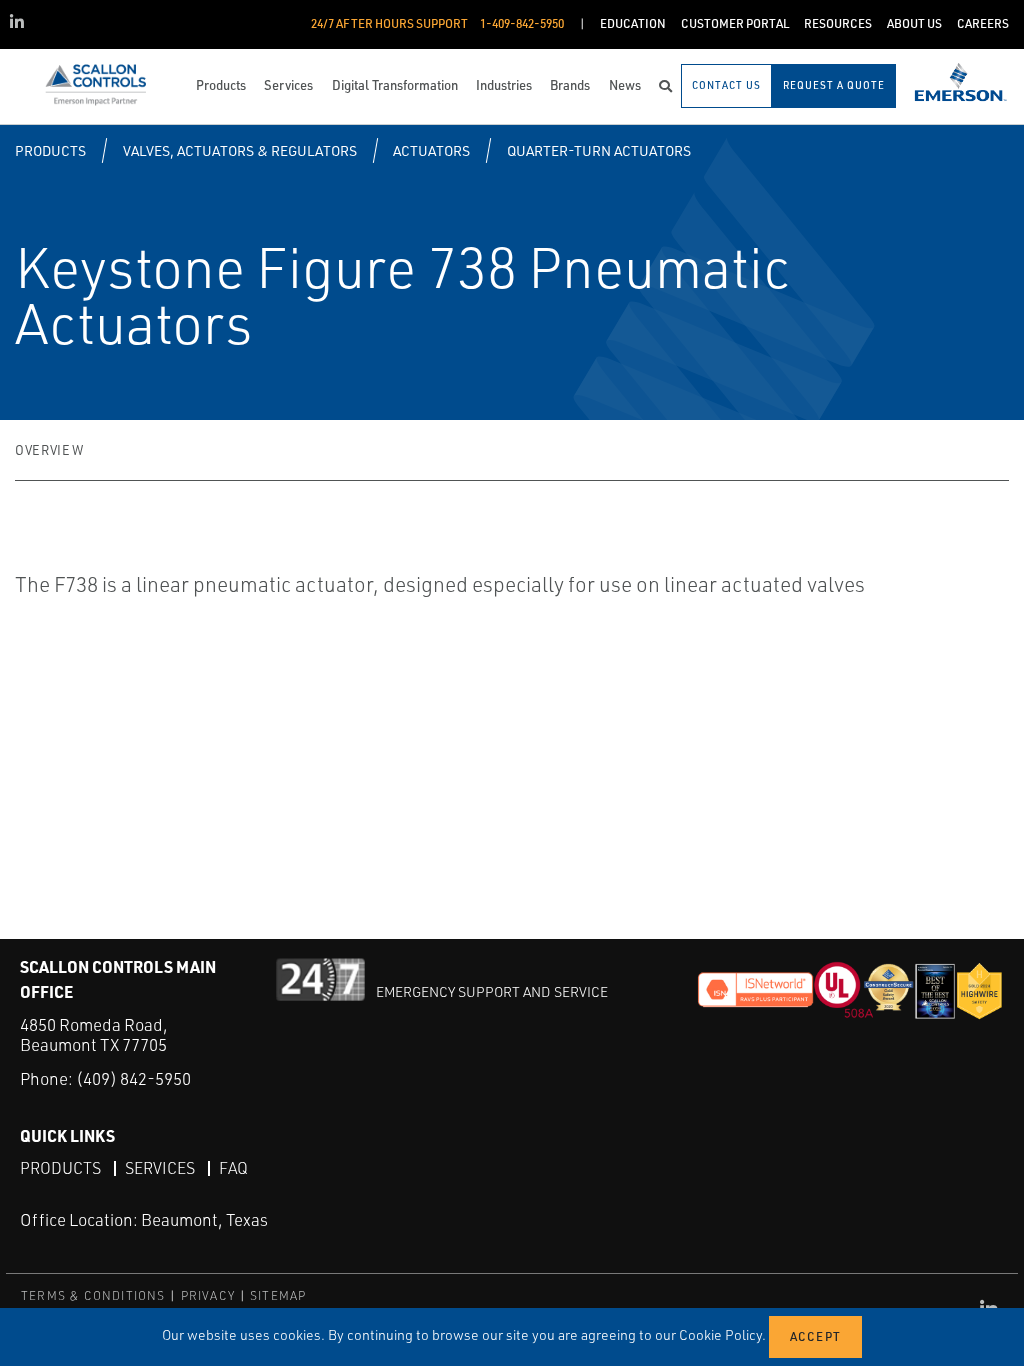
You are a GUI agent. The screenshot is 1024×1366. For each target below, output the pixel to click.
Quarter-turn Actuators (599, 150)
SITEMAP (278, 1295)
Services (160, 1168)
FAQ (233, 1168)
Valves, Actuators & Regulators (240, 150)
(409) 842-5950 (133, 1078)
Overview (49, 450)
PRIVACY (208, 1295)
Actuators (431, 150)
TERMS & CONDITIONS (93, 1295)
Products (50, 150)
